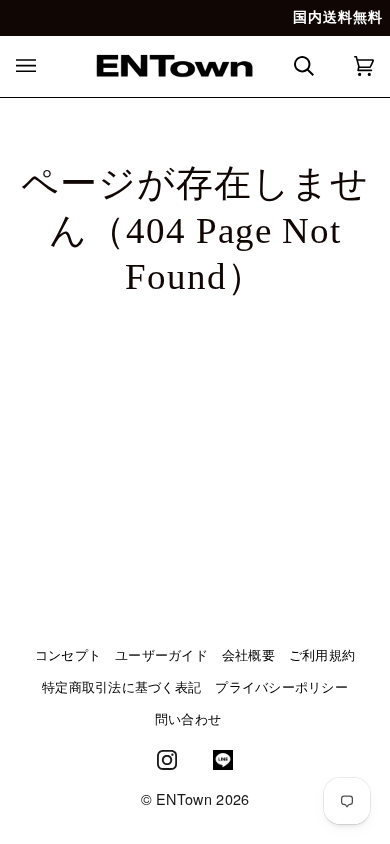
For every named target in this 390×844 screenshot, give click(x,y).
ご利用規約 (322, 655)
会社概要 (248, 655)
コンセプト (68, 655)
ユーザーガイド (161, 655)
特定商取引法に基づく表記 (121, 687)
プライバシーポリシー (281, 687)
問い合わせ (188, 719)
